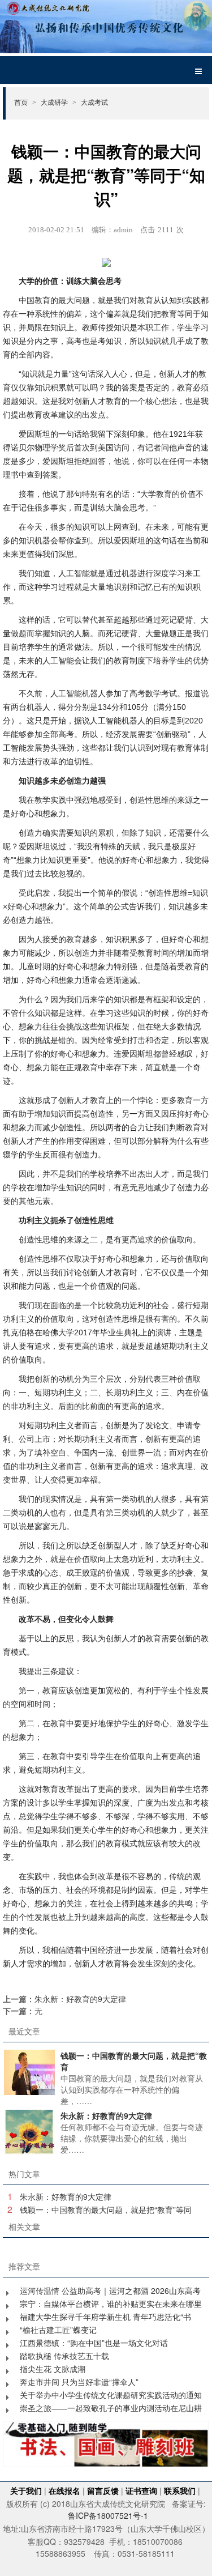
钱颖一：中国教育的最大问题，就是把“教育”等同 (106, 2209)
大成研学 (59, 102)
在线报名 (64, 2490)
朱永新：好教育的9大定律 (80, 1999)
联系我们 (180, 2490)
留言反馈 (103, 2490)
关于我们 (26, 2490)
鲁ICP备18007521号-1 (108, 2515)
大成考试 (94, 102)
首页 (25, 102)
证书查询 (141, 2490)
